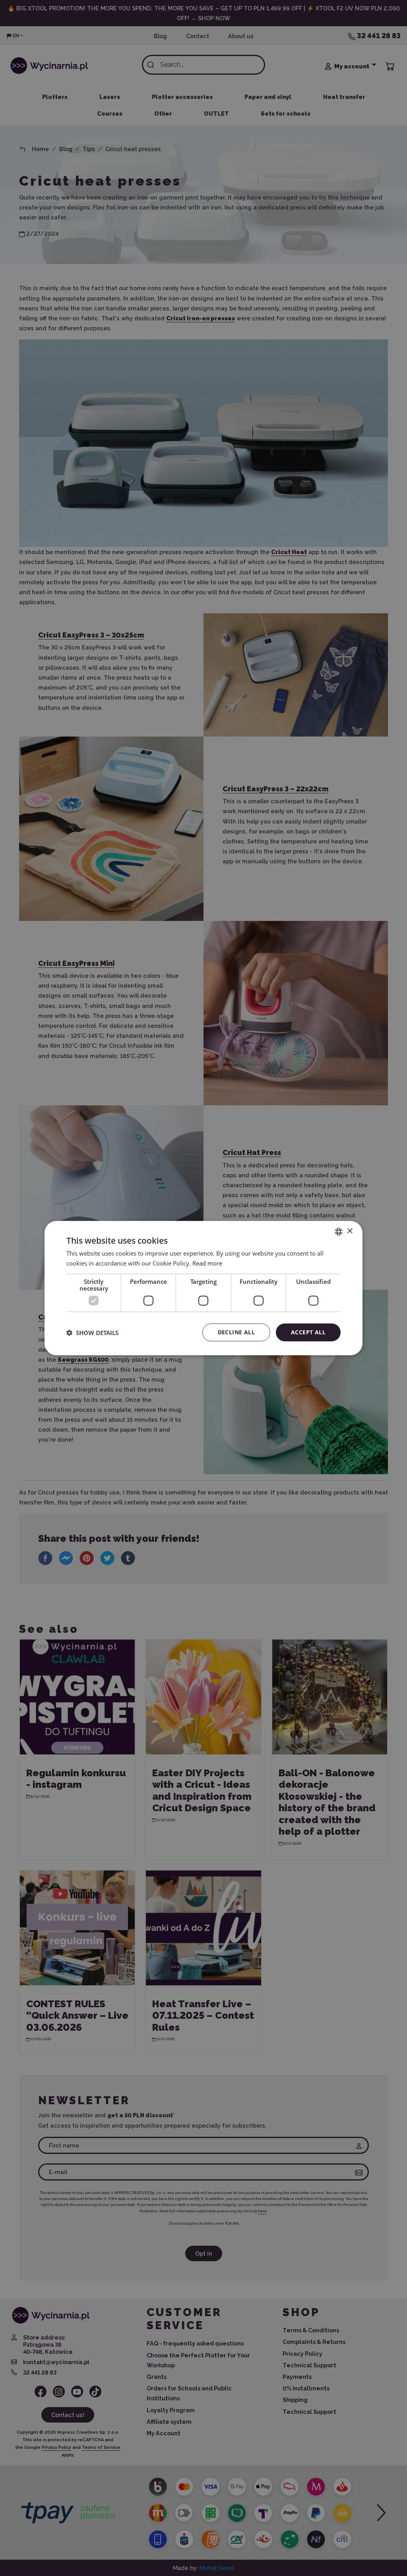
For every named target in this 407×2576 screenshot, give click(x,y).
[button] (92, 1332)
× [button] (350, 1231)
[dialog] (203, 1288)
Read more (207, 1263)
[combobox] (339, 1231)
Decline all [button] (236, 1332)
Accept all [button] (308, 1332)
